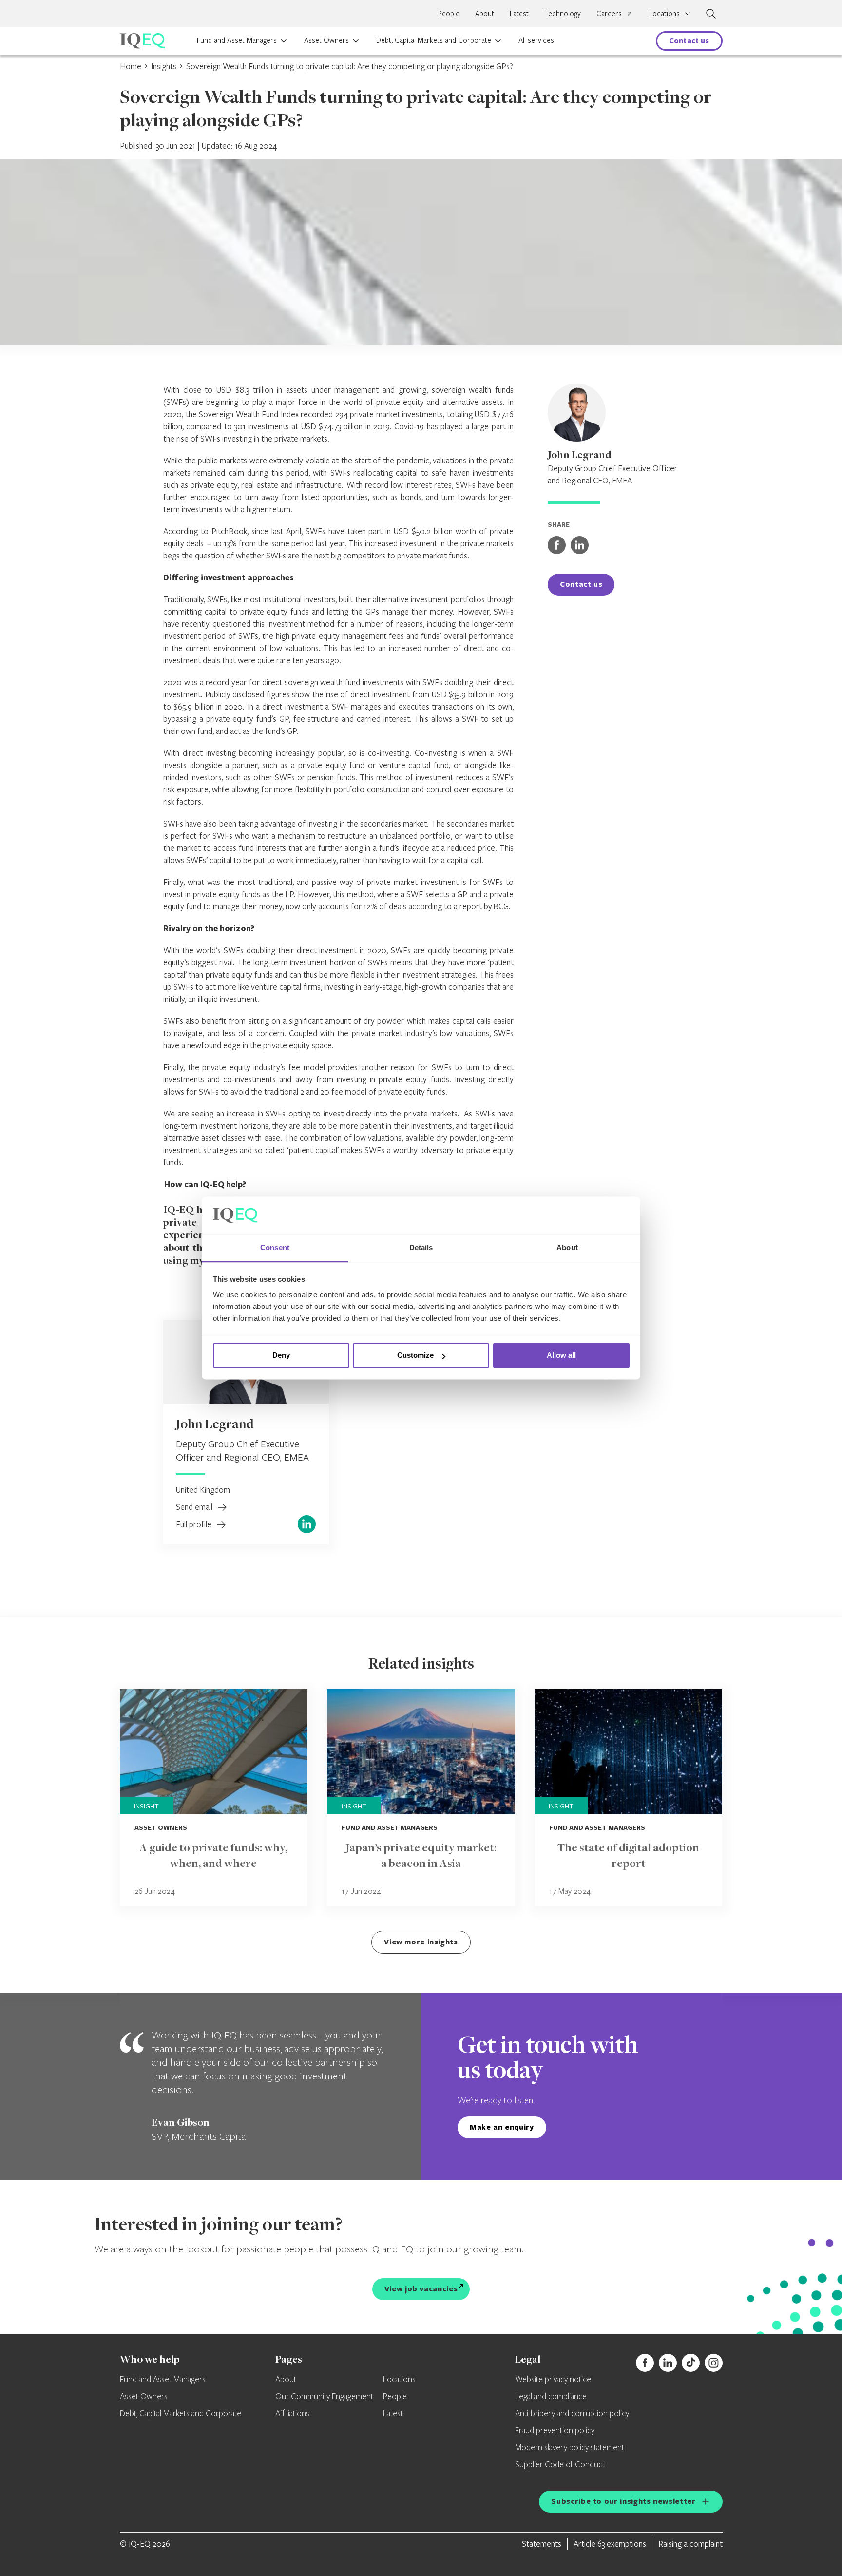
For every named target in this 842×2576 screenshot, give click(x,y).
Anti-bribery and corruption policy (572, 2414)
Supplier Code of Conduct (560, 2465)
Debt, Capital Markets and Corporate (434, 40)
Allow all (561, 1355)
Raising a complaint (690, 2544)
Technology (563, 13)
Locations (399, 2380)
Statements (542, 2544)
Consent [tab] (275, 1247)
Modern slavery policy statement (570, 2448)
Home (131, 66)
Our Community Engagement (324, 2397)
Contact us (689, 41)
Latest (519, 13)
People (449, 13)
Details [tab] (421, 1247)
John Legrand (215, 1425)
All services (536, 40)
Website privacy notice (553, 2380)
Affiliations (292, 2414)
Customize (415, 1355)
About (485, 13)
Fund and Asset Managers (237, 40)
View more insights (421, 1942)
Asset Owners (326, 40)
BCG (501, 906)
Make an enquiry (502, 2127)
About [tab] (567, 1247)
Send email (195, 1507)
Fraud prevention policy (555, 2431)
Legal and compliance (551, 2397)
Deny (281, 1355)
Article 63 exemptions (610, 2544)
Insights (164, 66)
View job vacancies (421, 2289)
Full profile (195, 1524)
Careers (609, 13)
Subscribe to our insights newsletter (623, 2501)
